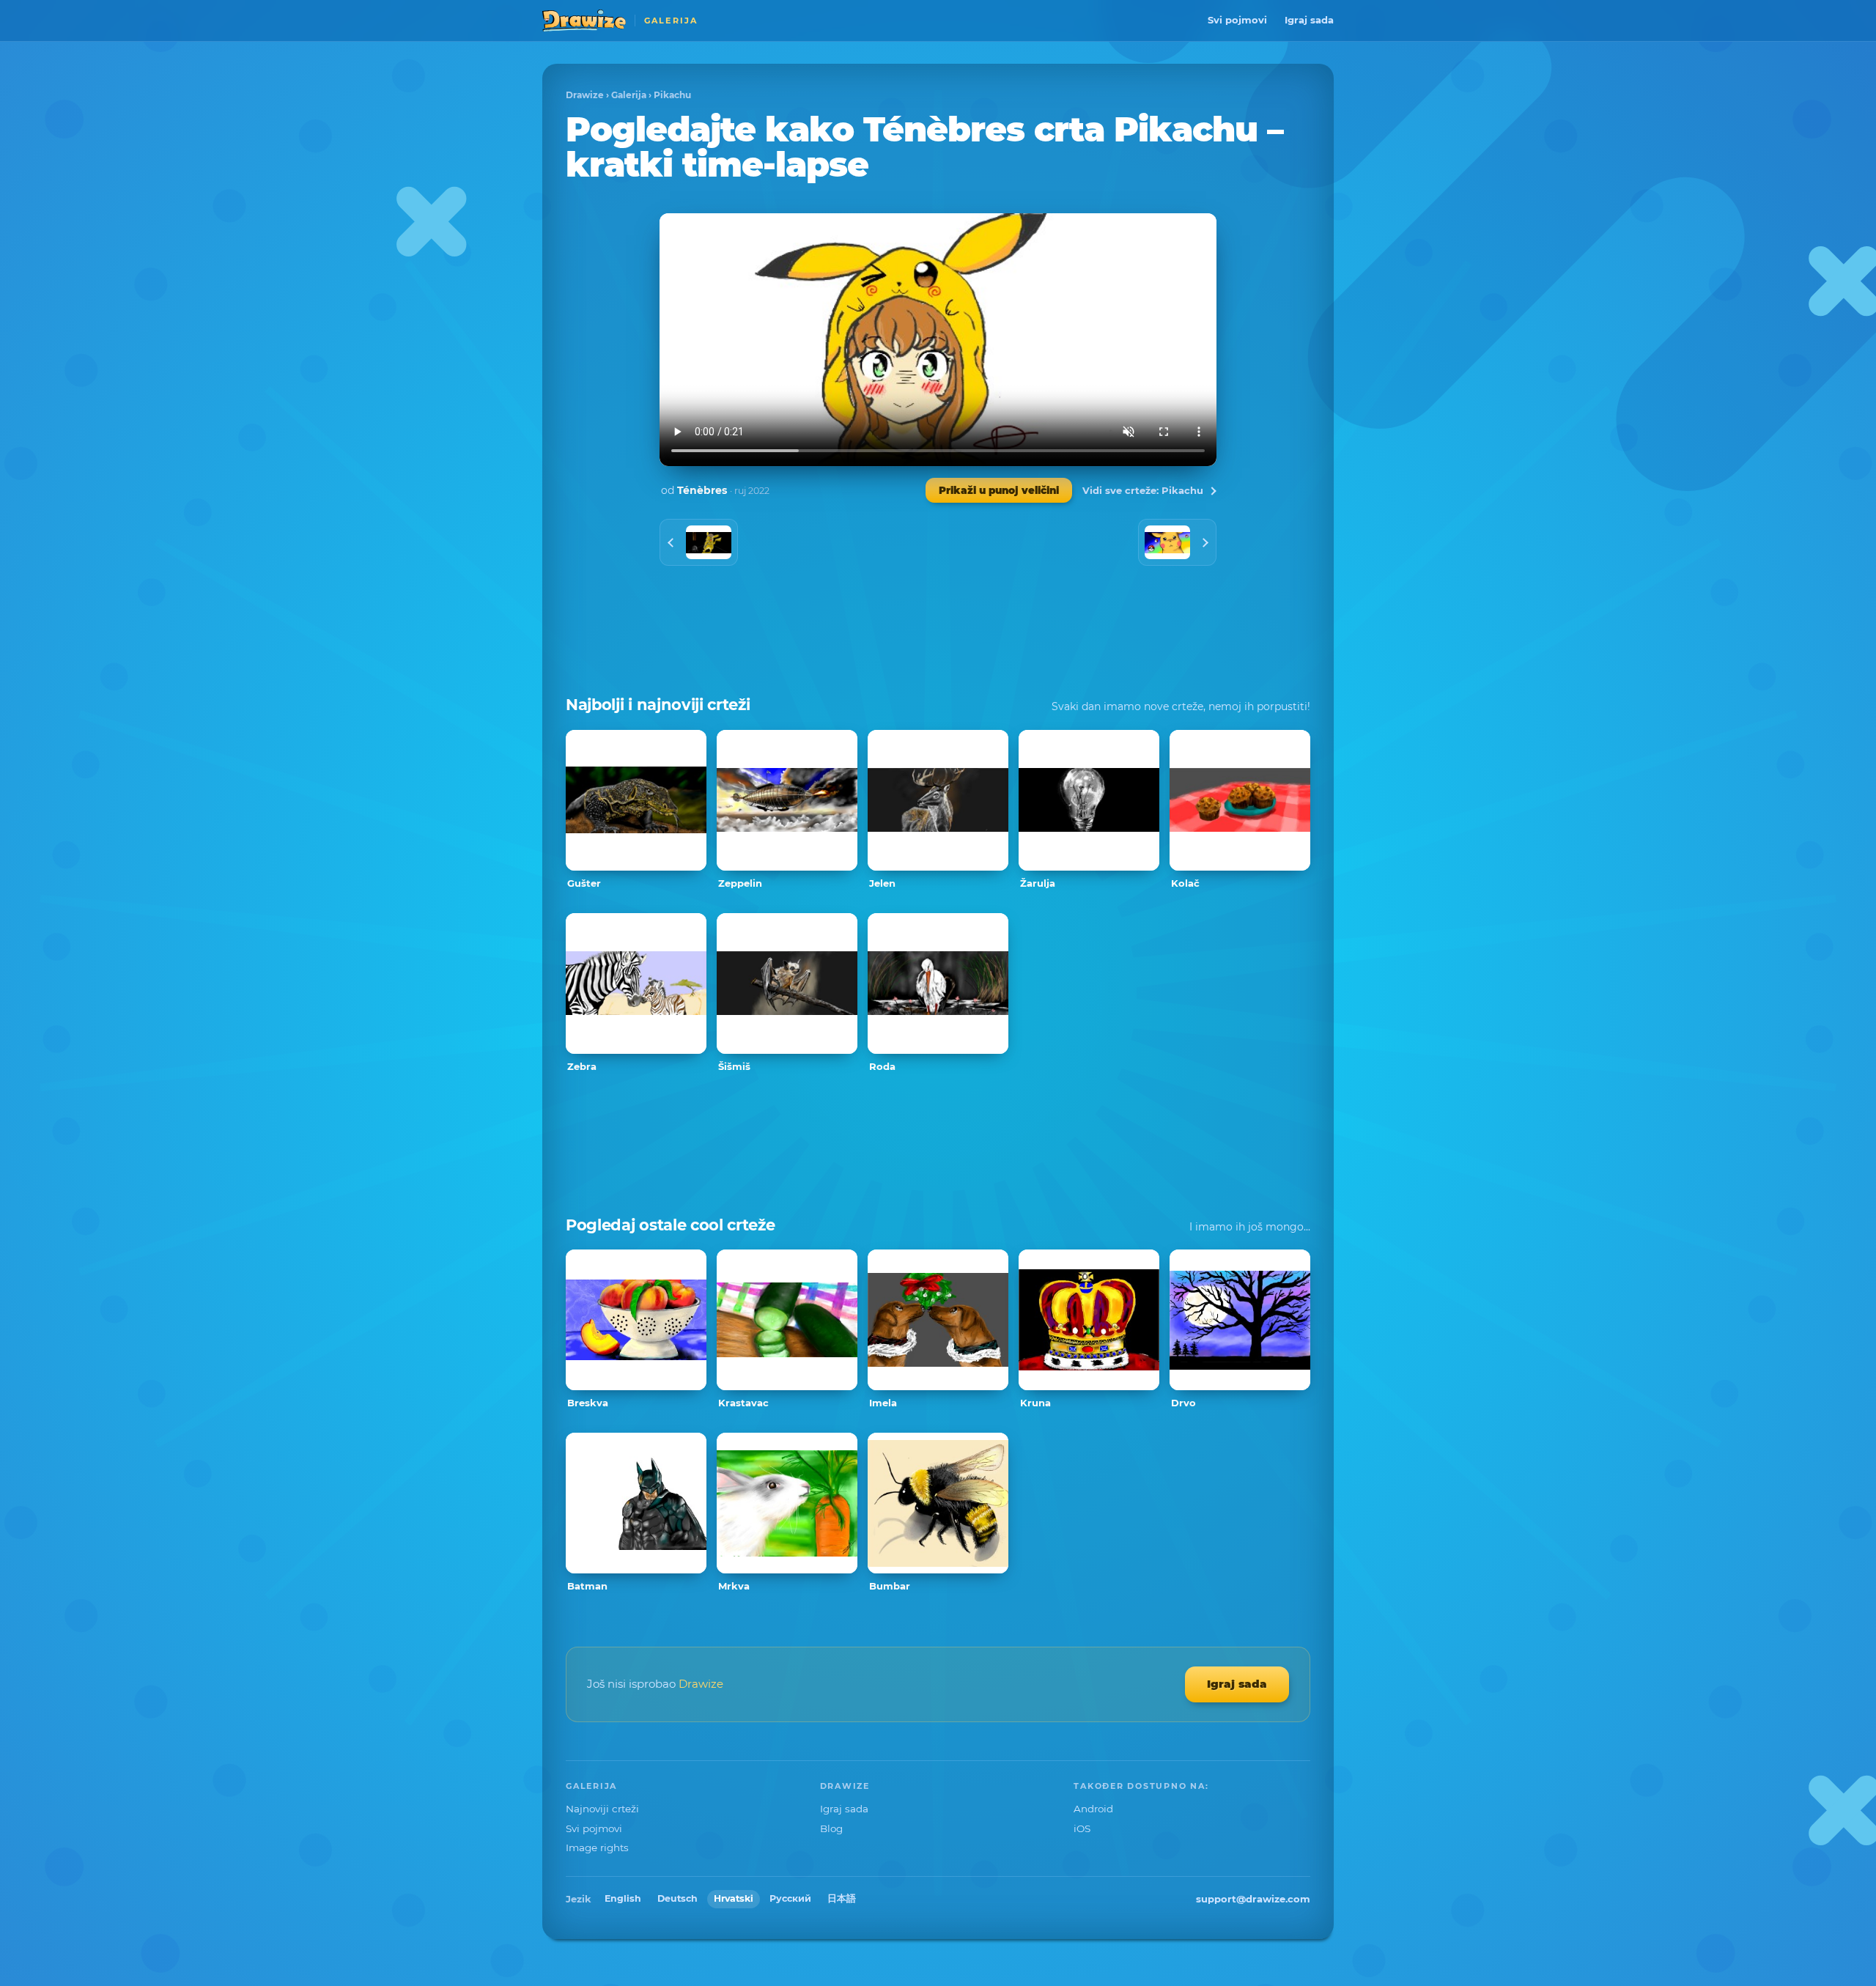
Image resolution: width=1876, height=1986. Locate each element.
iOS (1082, 1828)
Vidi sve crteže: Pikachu (1143, 490)
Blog (831, 1828)
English (623, 1898)
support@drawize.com (1253, 1899)
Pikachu (672, 95)
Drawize (585, 95)
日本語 (842, 1898)
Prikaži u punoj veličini (999, 490)
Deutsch (677, 1898)
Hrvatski (734, 1898)
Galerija (629, 95)
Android (1093, 1809)
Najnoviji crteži (602, 1809)
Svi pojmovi (1237, 20)
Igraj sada (1309, 20)
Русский (790, 1898)
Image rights (597, 1847)
